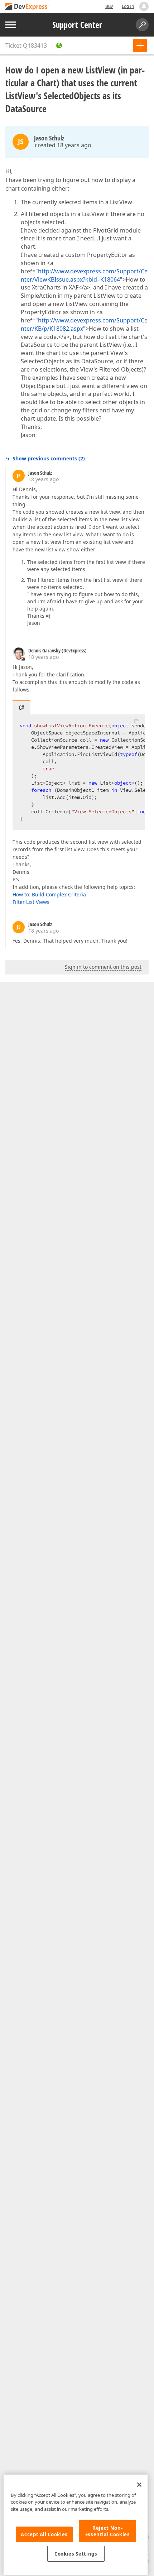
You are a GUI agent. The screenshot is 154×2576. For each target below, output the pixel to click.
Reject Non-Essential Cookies (108, 2531)
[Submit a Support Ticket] (140, 46)
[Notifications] (144, 6)
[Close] (139, 2485)
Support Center (77, 25)
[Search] (142, 25)
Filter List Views (31, 902)
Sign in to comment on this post (103, 967)
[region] (76, 2525)
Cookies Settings (76, 2554)
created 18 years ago (63, 145)
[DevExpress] (27, 7)
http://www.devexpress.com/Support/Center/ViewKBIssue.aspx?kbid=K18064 (84, 275)
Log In (128, 6)
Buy (109, 6)
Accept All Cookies (44, 2534)
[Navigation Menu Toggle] (11, 25)
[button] (137, 722)
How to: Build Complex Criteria (49, 894)
